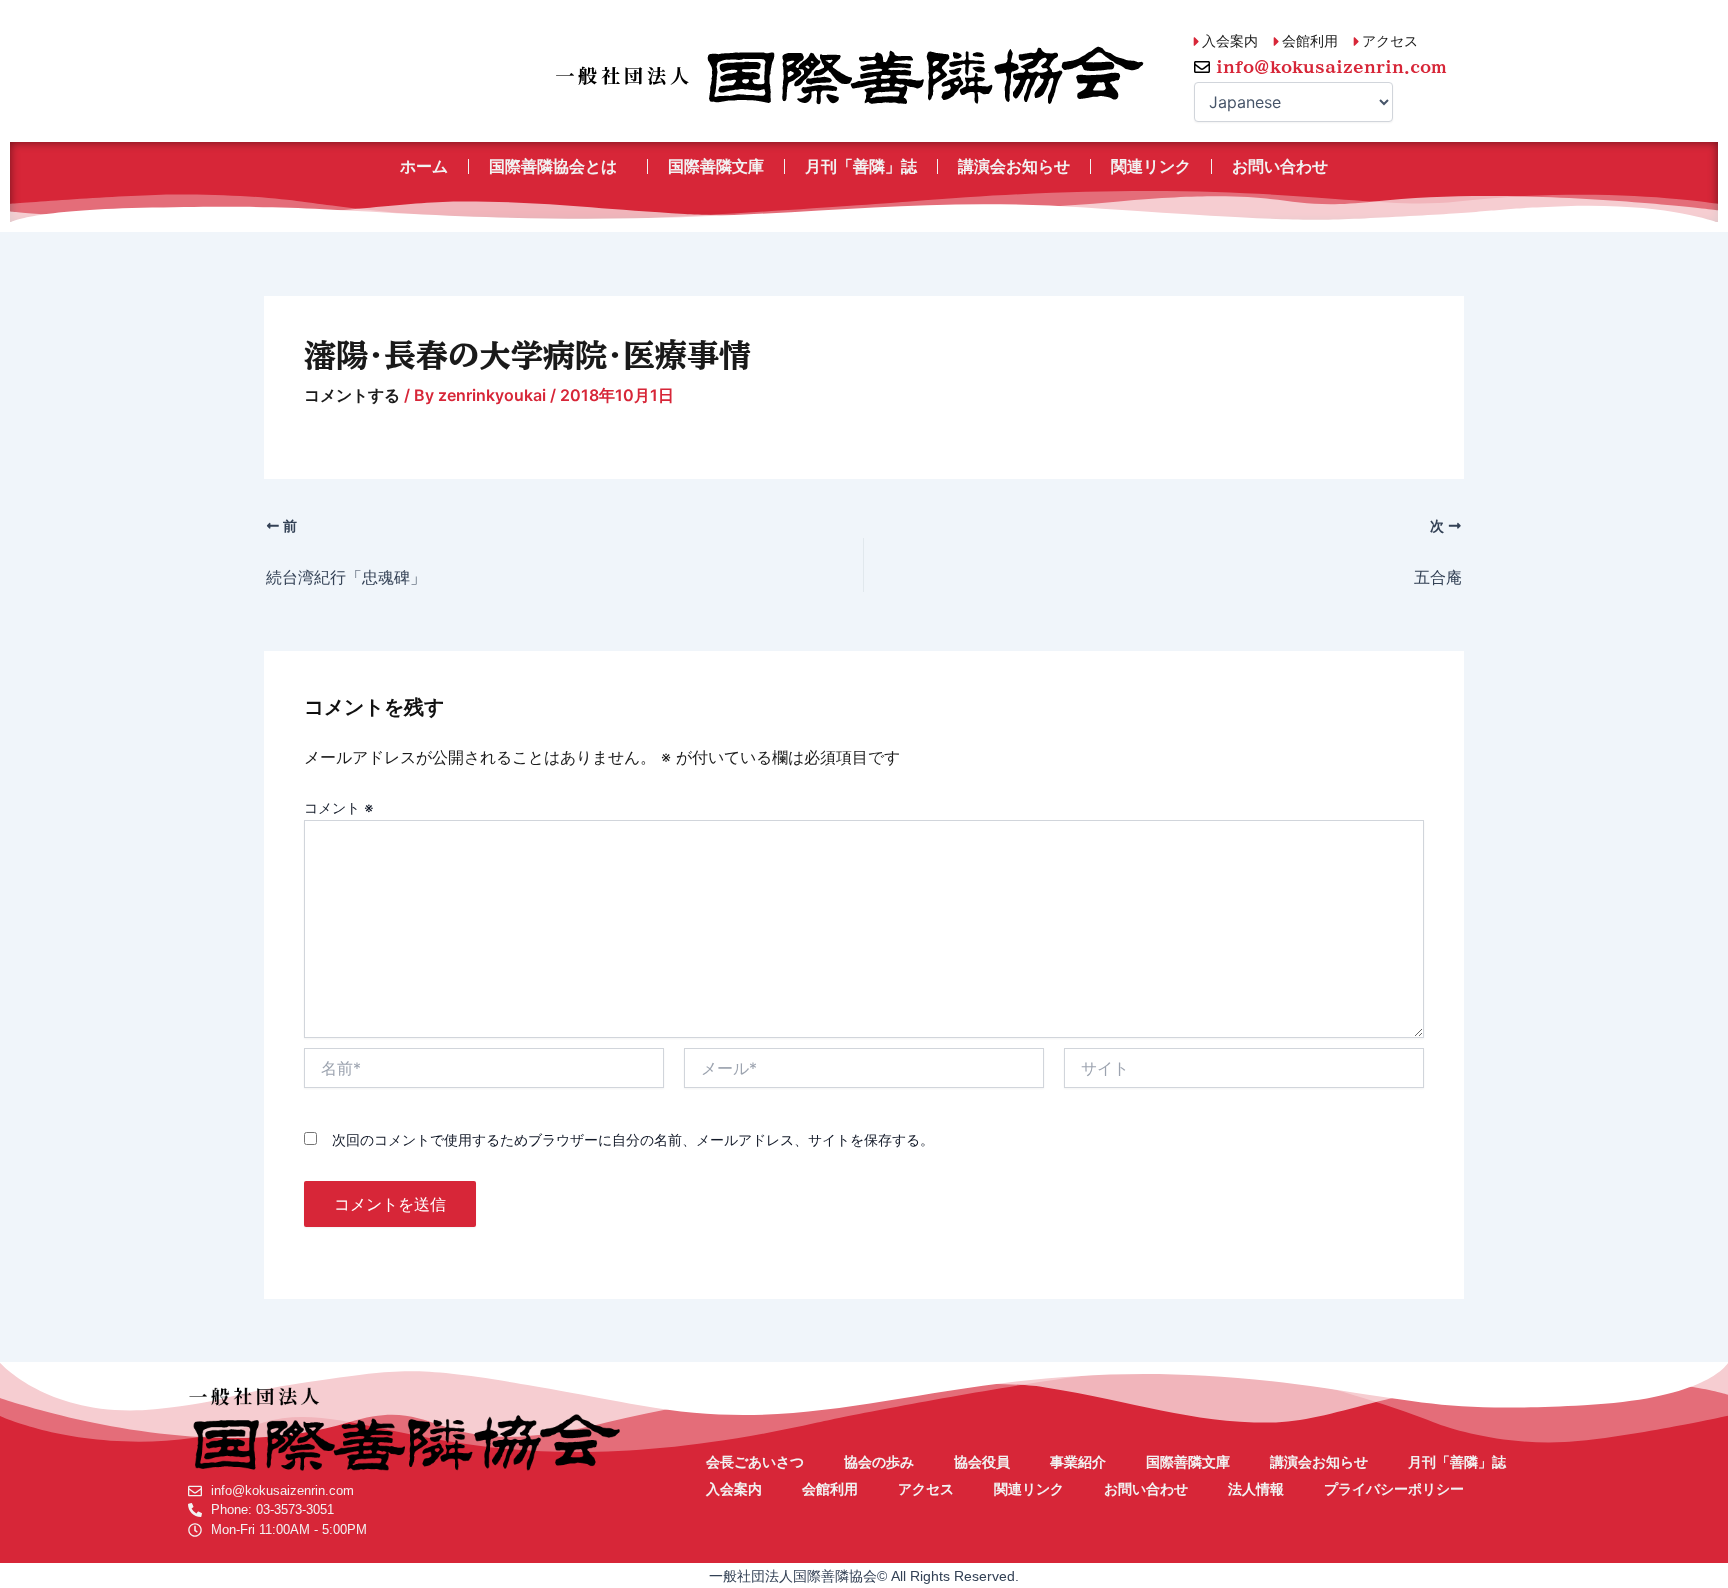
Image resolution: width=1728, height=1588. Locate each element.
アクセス (926, 1489)
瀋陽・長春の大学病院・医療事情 (527, 355)
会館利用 (830, 1489)
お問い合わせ (1280, 166)
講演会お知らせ (1014, 166)
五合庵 (1438, 577)
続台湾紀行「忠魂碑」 (346, 577)
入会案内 (734, 1489)
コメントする (352, 395)
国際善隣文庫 (716, 166)
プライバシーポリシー (1394, 1489)
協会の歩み (879, 1462)
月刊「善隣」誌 (861, 166)
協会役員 (982, 1462)
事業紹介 (1078, 1462)
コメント (339, 807)
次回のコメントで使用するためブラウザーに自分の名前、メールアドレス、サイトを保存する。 (633, 1139)
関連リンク (1151, 166)
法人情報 (1256, 1489)
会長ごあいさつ (755, 1462)
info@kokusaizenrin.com (1331, 67)
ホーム (424, 166)
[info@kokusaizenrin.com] (1202, 67)
